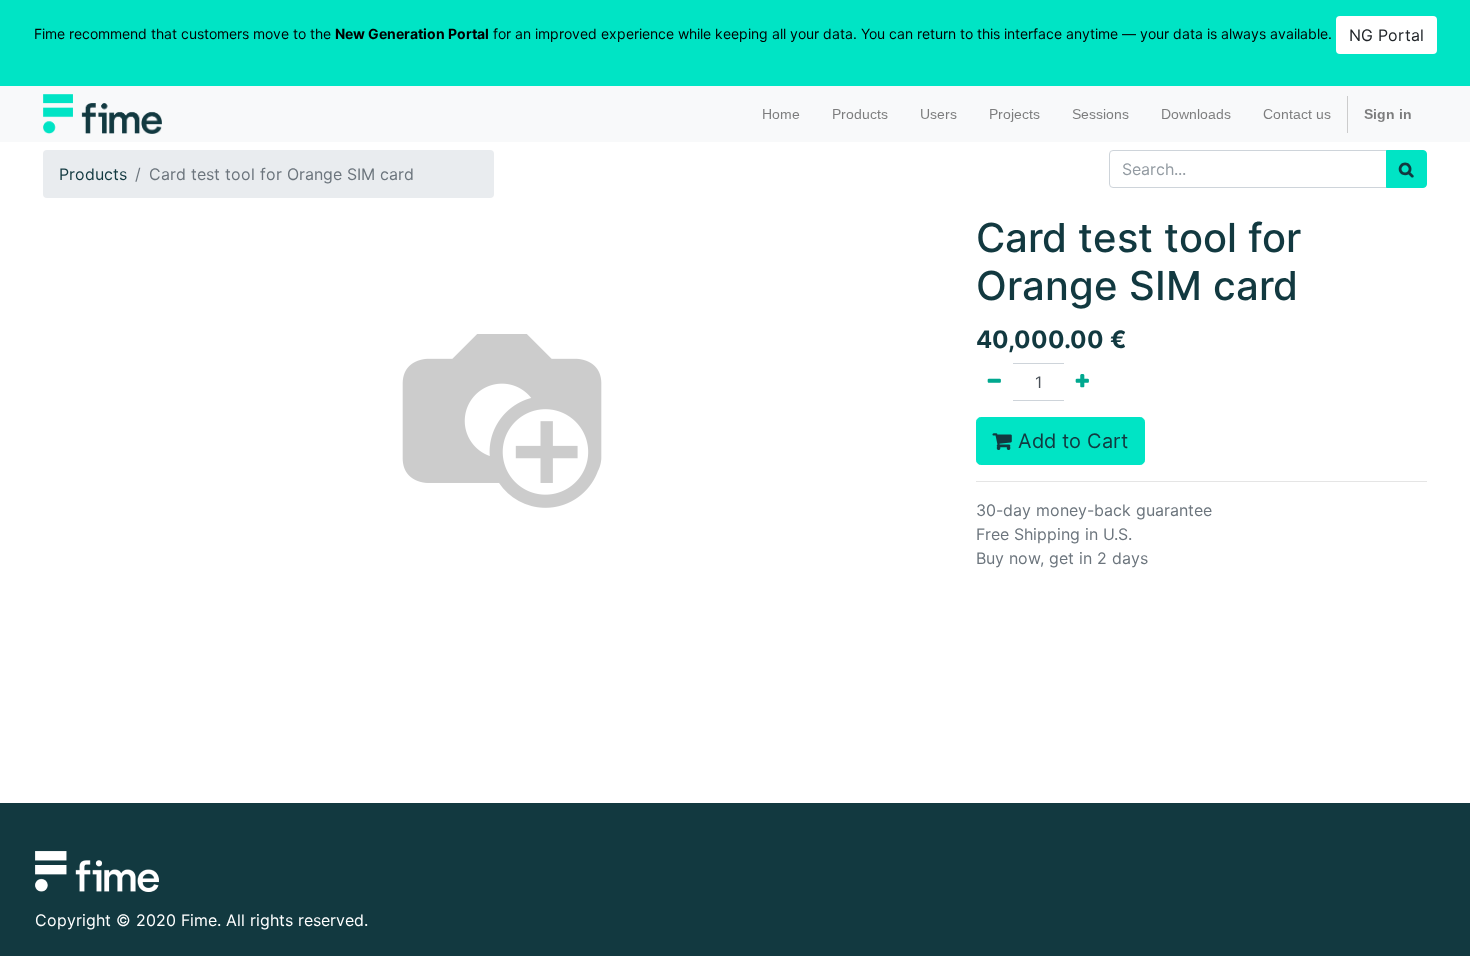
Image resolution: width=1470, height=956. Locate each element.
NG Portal (1386, 35)
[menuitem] (781, 114)
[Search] (1406, 169)
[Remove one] (994, 382)
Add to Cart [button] (1070, 441)
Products (93, 174)
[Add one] (1082, 382)
